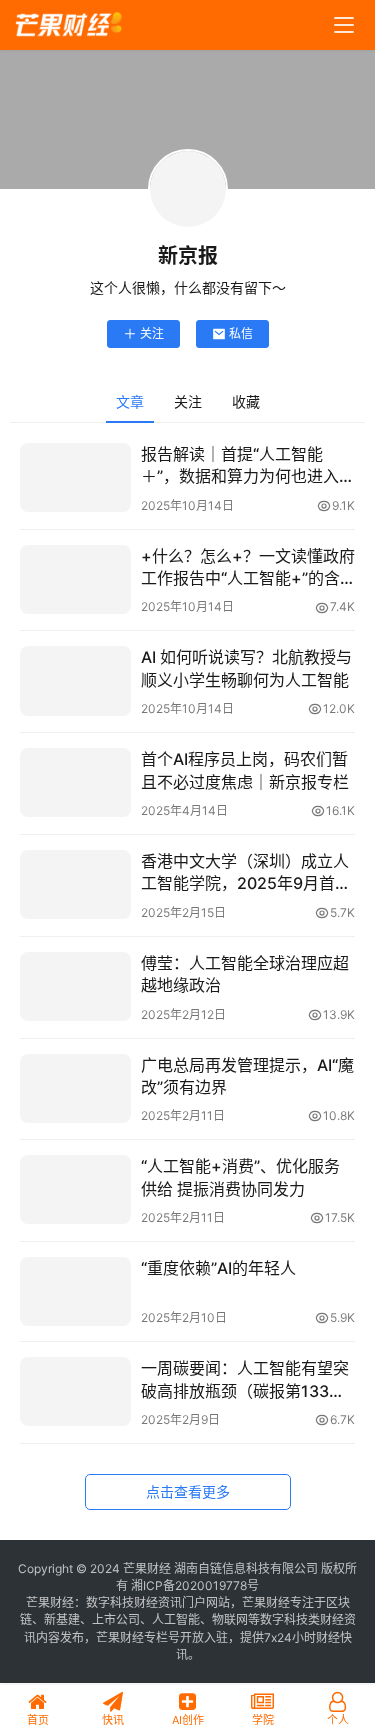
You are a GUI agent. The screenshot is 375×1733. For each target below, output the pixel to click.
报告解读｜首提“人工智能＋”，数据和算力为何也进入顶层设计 (248, 466)
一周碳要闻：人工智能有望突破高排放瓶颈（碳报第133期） (248, 1379)
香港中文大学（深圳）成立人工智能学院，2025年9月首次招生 (246, 873)
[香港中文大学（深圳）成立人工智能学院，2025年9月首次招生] (75, 884)
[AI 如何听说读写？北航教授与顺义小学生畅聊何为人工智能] (75, 680)
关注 (152, 333)
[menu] (344, 25)
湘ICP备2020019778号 (195, 1585)
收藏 (246, 401)
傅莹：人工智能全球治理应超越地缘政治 (245, 974)
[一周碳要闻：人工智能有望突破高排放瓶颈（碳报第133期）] (75, 1391)
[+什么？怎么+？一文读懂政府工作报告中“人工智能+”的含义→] (75, 579)
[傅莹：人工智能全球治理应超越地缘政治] (75, 986)
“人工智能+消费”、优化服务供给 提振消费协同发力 (240, 1177)
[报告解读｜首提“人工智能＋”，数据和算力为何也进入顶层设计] (75, 477)
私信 (241, 333)
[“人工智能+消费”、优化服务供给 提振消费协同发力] (75, 1189)
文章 (130, 401)
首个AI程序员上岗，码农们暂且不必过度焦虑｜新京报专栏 (245, 770)
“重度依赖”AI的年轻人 (218, 1268)
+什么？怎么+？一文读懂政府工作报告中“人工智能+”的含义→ (248, 568)
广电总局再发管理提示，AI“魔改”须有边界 (247, 1076)
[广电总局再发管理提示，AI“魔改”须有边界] (75, 1088)
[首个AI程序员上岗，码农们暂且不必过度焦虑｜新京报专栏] (75, 782)
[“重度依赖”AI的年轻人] (75, 1291)
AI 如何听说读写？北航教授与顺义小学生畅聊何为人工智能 (246, 668)
